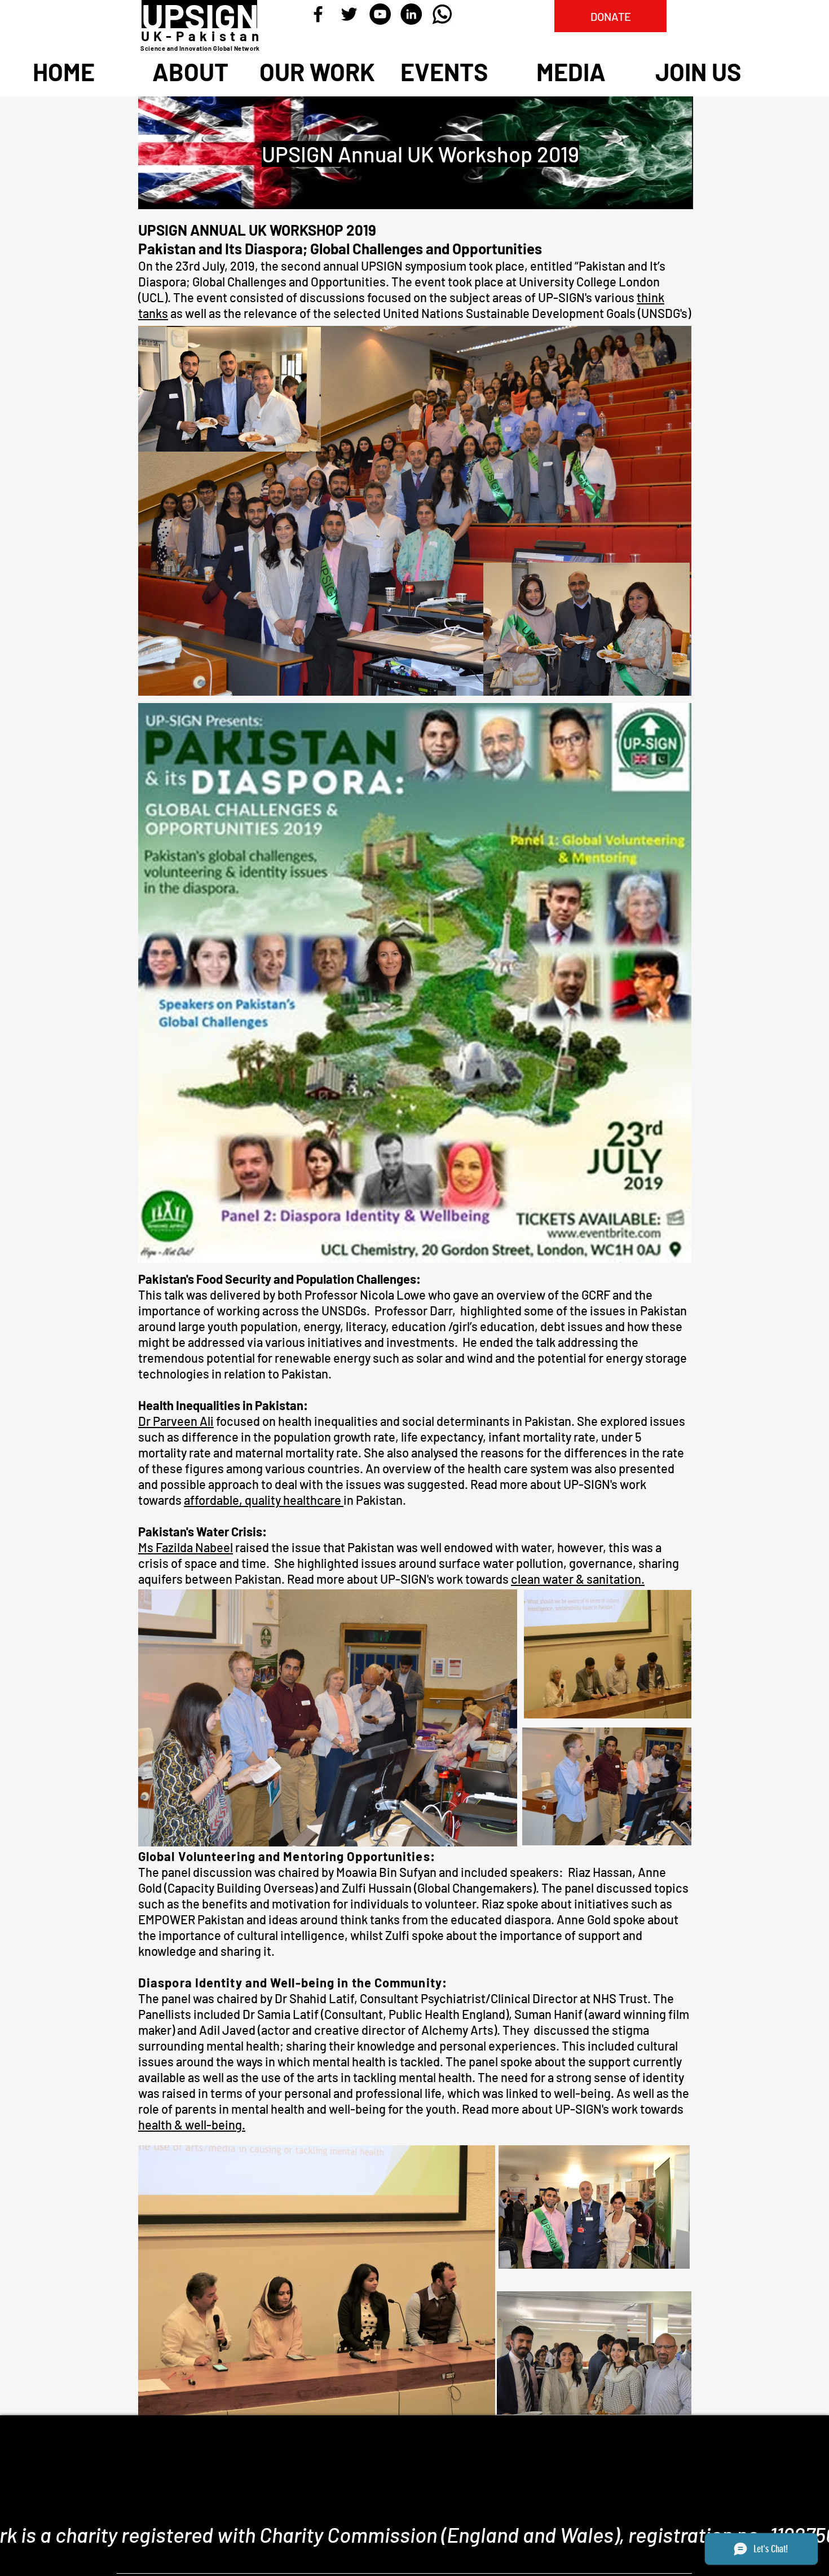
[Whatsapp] (442, 14)
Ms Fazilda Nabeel (186, 1547)
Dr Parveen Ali (176, 1421)
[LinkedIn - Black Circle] (411, 14)
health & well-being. (192, 2124)
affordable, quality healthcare (264, 1500)
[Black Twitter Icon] (349, 14)
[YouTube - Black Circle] (380, 14)
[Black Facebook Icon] (318, 14)
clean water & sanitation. (578, 1579)
